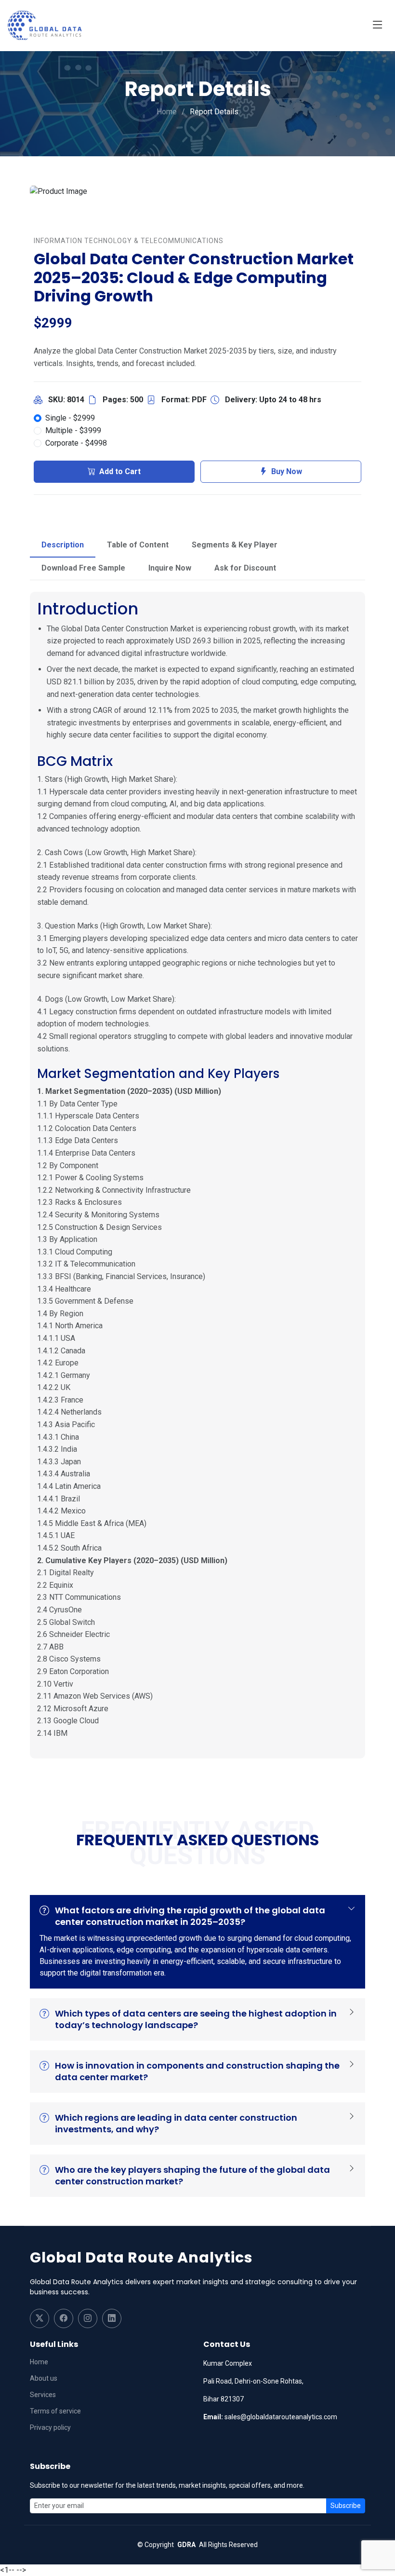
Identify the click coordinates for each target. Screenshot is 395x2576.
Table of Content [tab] (138, 545)
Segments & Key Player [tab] (235, 545)
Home (167, 112)
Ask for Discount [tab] (245, 568)
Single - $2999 (70, 418)
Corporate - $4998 (76, 443)
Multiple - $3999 (73, 430)
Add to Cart (120, 471)
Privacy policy (50, 2427)
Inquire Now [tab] (170, 568)
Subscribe (346, 2506)
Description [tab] (63, 545)
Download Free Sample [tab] (83, 568)
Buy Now (287, 471)
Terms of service (55, 2411)
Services (43, 2395)
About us (44, 2378)
